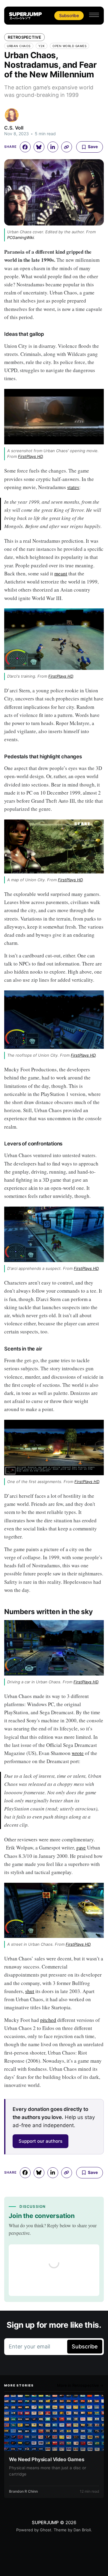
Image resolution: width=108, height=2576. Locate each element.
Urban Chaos (19, 46)
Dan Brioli (82, 2530)
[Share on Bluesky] (39, 147)
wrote (78, 1753)
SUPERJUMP (45, 2522)
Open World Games (69, 46)
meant (61, 573)
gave (81, 1848)
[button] (94, 15)
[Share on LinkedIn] (53, 147)
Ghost (46, 2530)
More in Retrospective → (80, 2385)
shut (30, 1991)
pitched (48, 2020)
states (73, 487)
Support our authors (40, 2141)
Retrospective (24, 37)
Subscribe (69, 15)
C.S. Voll (14, 128)
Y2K (42, 46)
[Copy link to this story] (67, 147)
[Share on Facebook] (25, 147)
